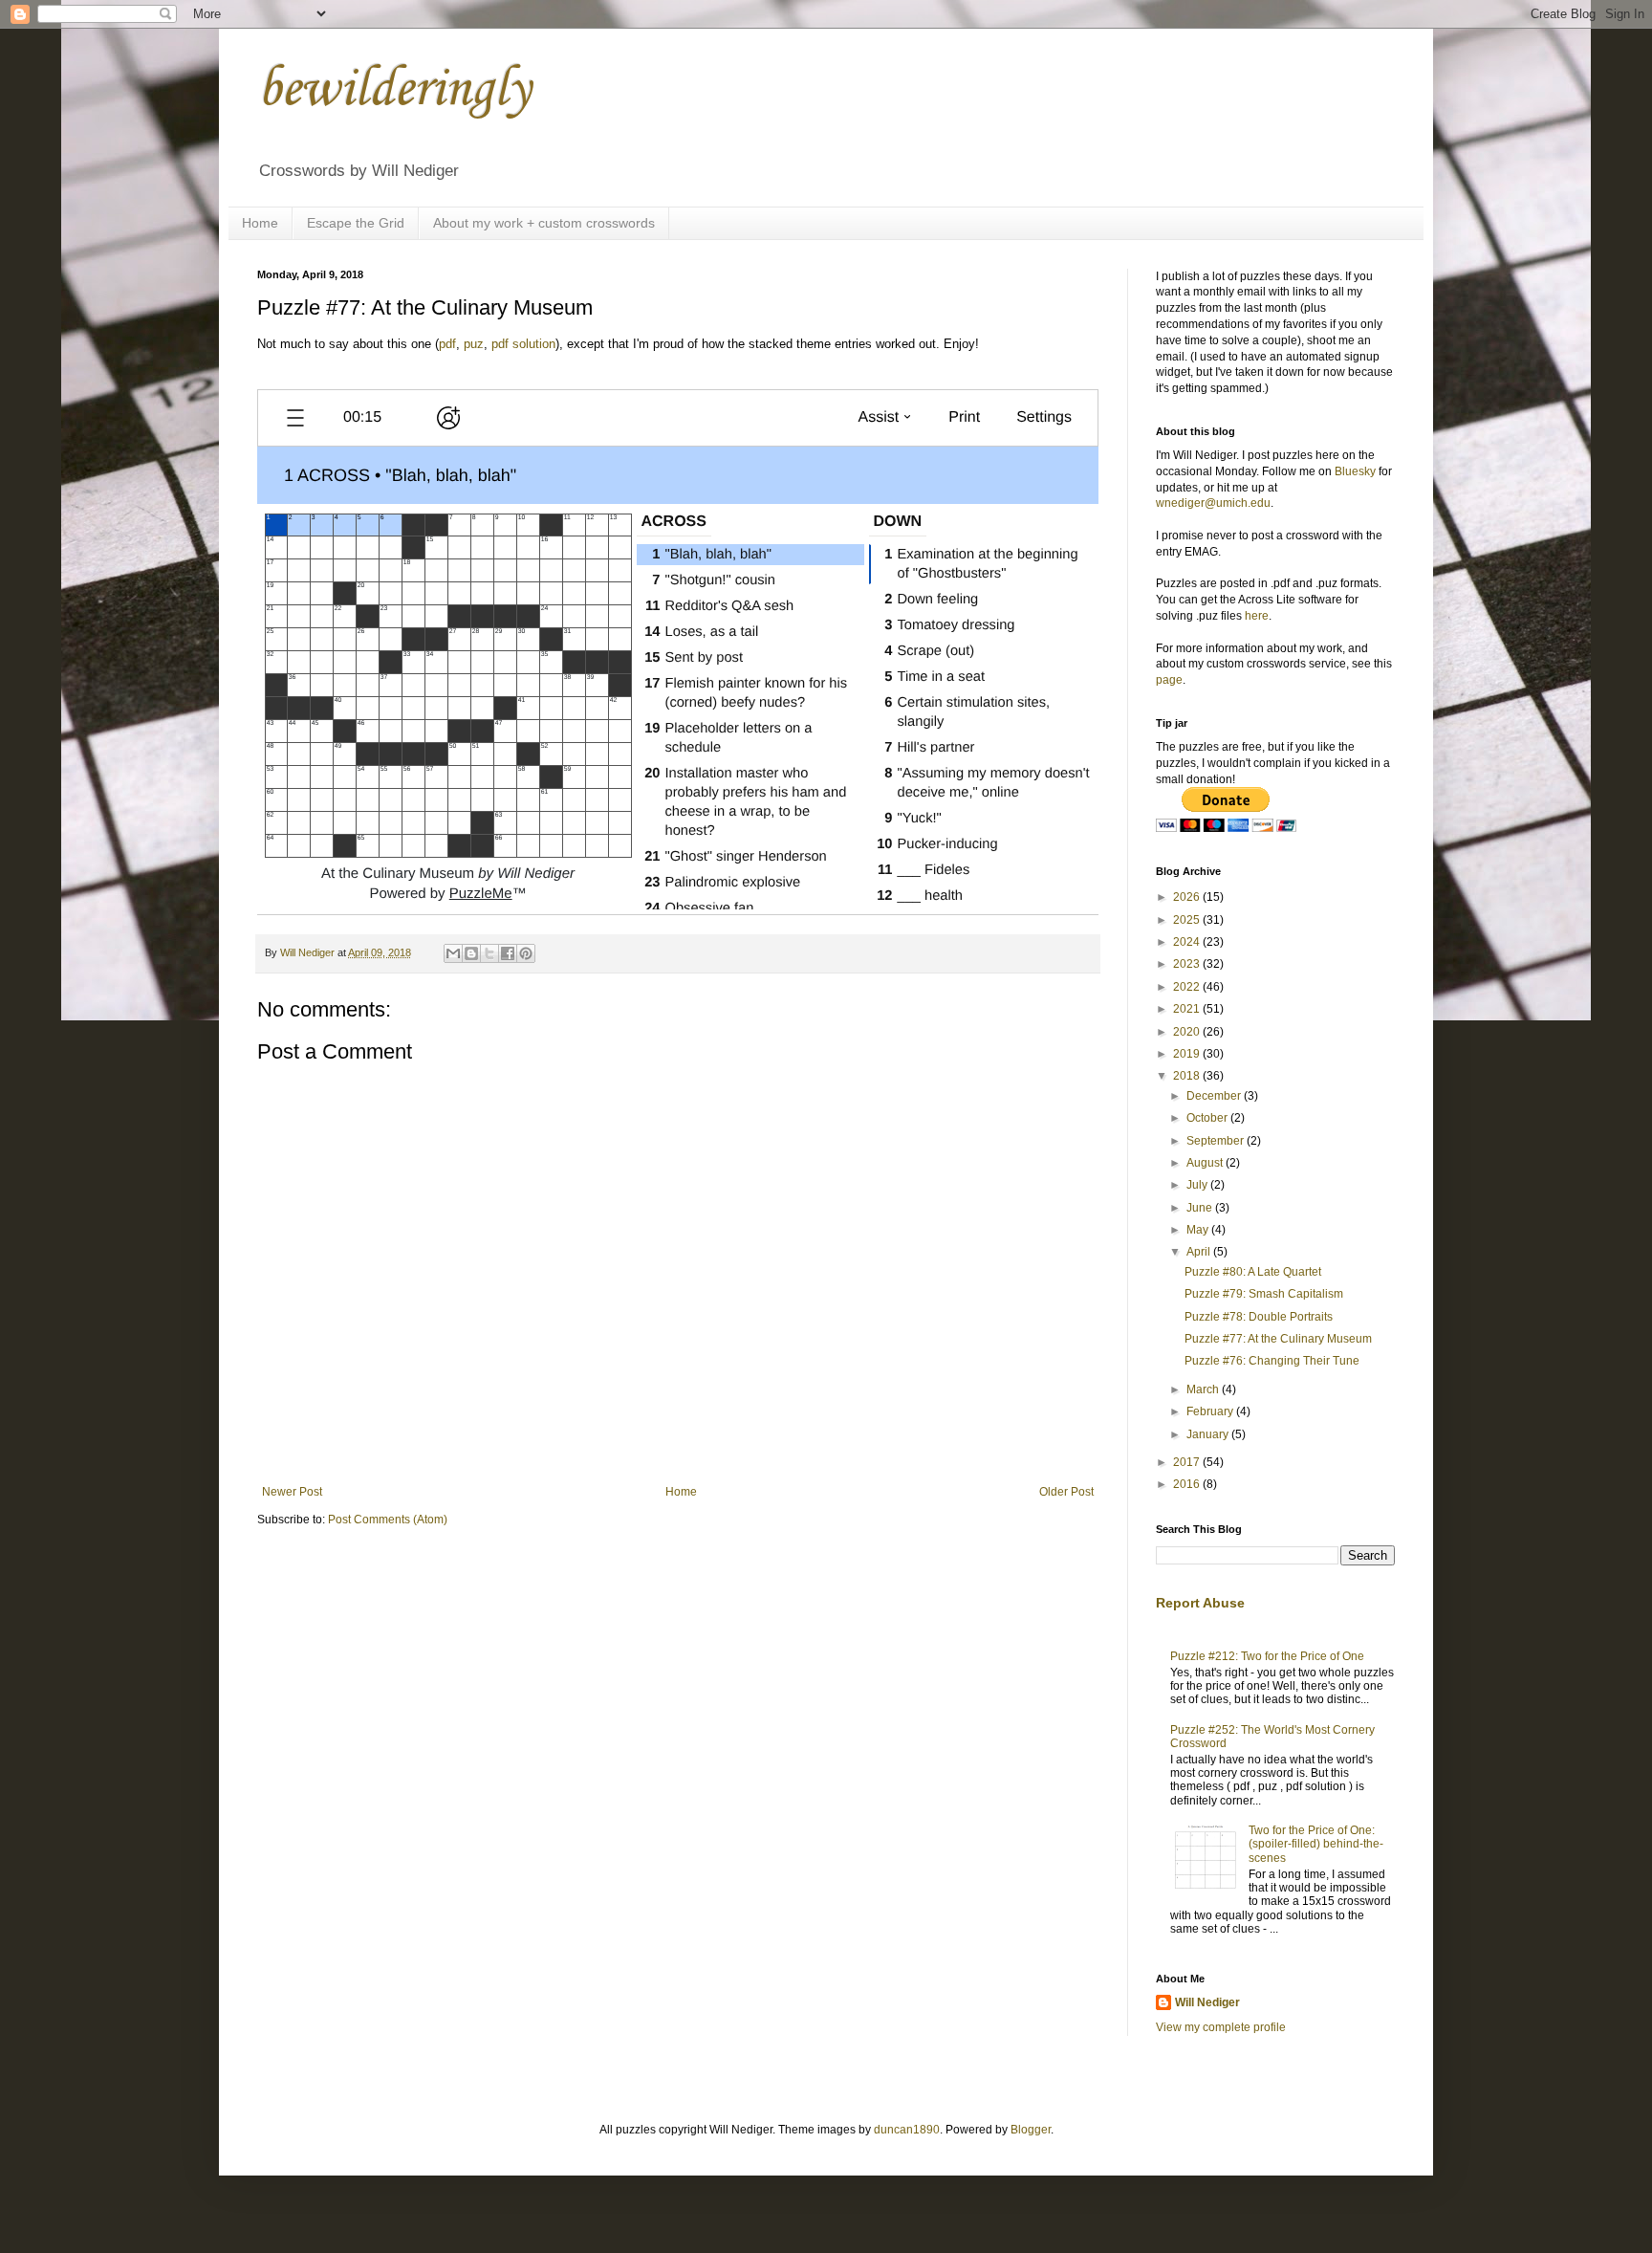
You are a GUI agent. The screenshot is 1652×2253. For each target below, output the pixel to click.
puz (474, 344)
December (1215, 1096)
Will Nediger (1207, 2002)
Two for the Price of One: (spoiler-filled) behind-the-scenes (1316, 1844)
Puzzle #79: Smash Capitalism (1264, 1294)
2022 (1188, 987)
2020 (1188, 1032)
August (1206, 1163)
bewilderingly (394, 90)
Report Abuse (1200, 1603)
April (1200, 1252)
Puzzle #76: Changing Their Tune (1272, 1361)
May (1199, 1230)
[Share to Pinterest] (526, 953)
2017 (1188, 1462)
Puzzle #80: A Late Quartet (1253, 1272)
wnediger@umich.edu (1213, 503)
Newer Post (292, 1492)
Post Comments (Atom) (388, 1520)
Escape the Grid (356, 223)
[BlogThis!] (471, 953)
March (1204, 1389)
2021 (1188, 1009)
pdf (447, 344)
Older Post (1066, 1492)
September (1217, 1141)
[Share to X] (489, 953)
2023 (1188, 964)
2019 (1188, 1054)
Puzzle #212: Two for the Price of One (1267, 1656)
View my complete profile (1221, 2027)
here (1257, 616)
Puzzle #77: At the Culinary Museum (1278, 1339)
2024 (1188, 942)
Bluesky (1355, 471)
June (1201, 1208)
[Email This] (453, 953)
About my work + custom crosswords (544, 223)
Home (260, 223)
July (1198, 1185)
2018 (1188, 1076)
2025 (1188, 920)
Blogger (1031, 2130)
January (1209, 1434)
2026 (1188, 897)
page (1169, 680)
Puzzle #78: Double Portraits (1259, 1317)
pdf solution (523, 344)
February (1211, 1411)
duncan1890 (907, 2130)
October (1208, 1118)
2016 (1188, 1484)
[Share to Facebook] (508, 953)
